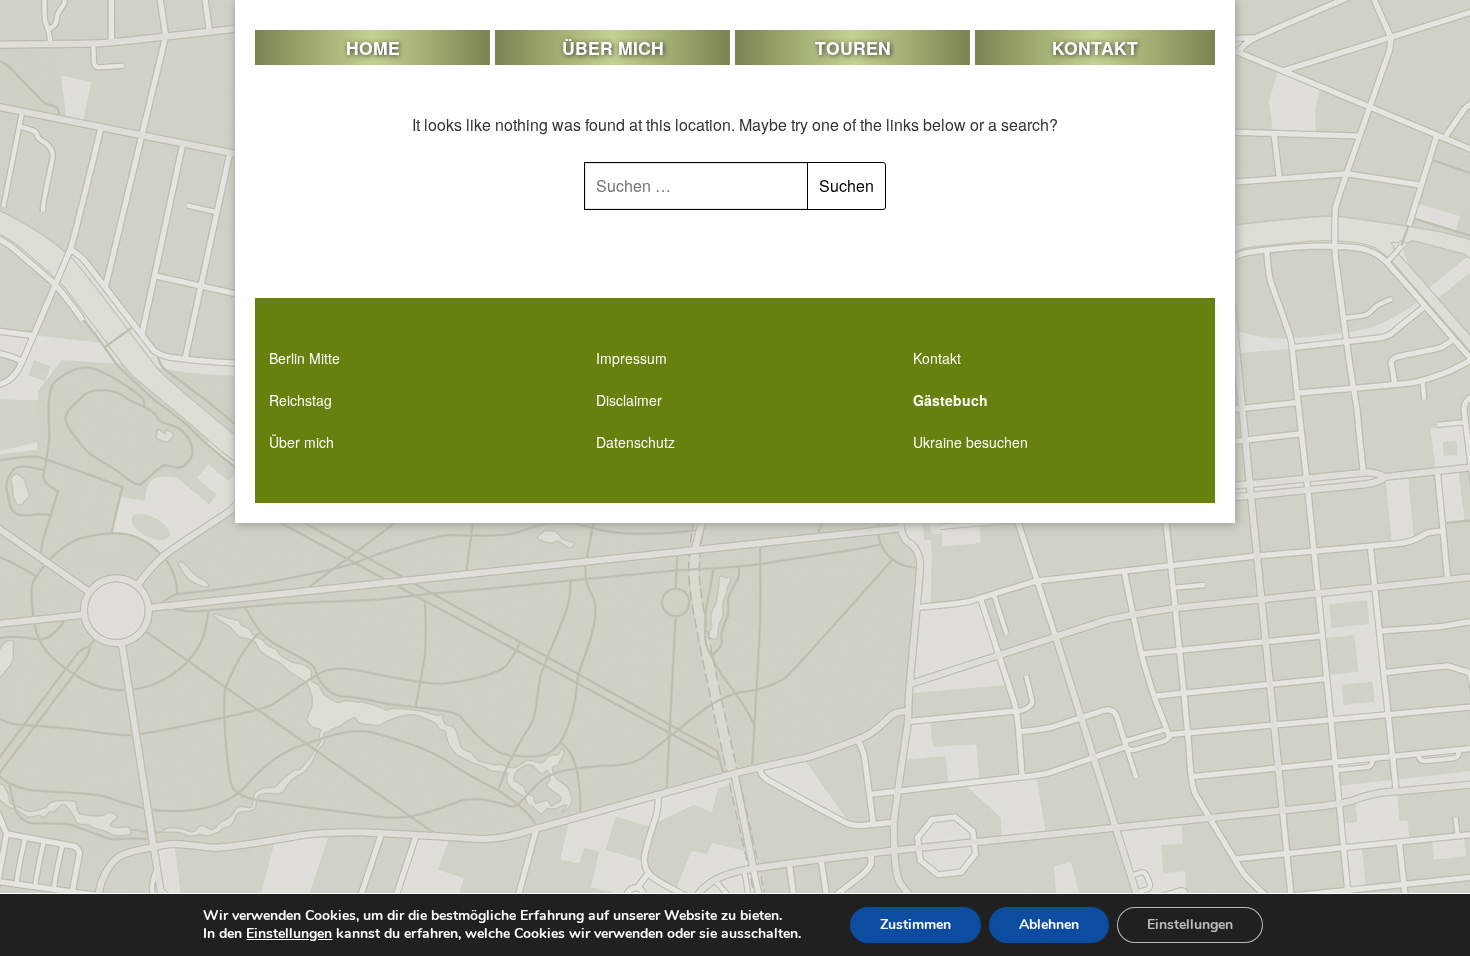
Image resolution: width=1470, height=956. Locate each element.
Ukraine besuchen (970, 442)
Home (373, 47)
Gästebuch (950, 400)
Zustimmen (915, 924)
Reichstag (300, 400)
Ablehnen (1049, 924)
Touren (853, 47)
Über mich (613, 47)
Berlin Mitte (304, 358)
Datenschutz (635, 442)
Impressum (631, 358)
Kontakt (1095, 47)
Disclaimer (629, 400)
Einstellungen (289, 934)
